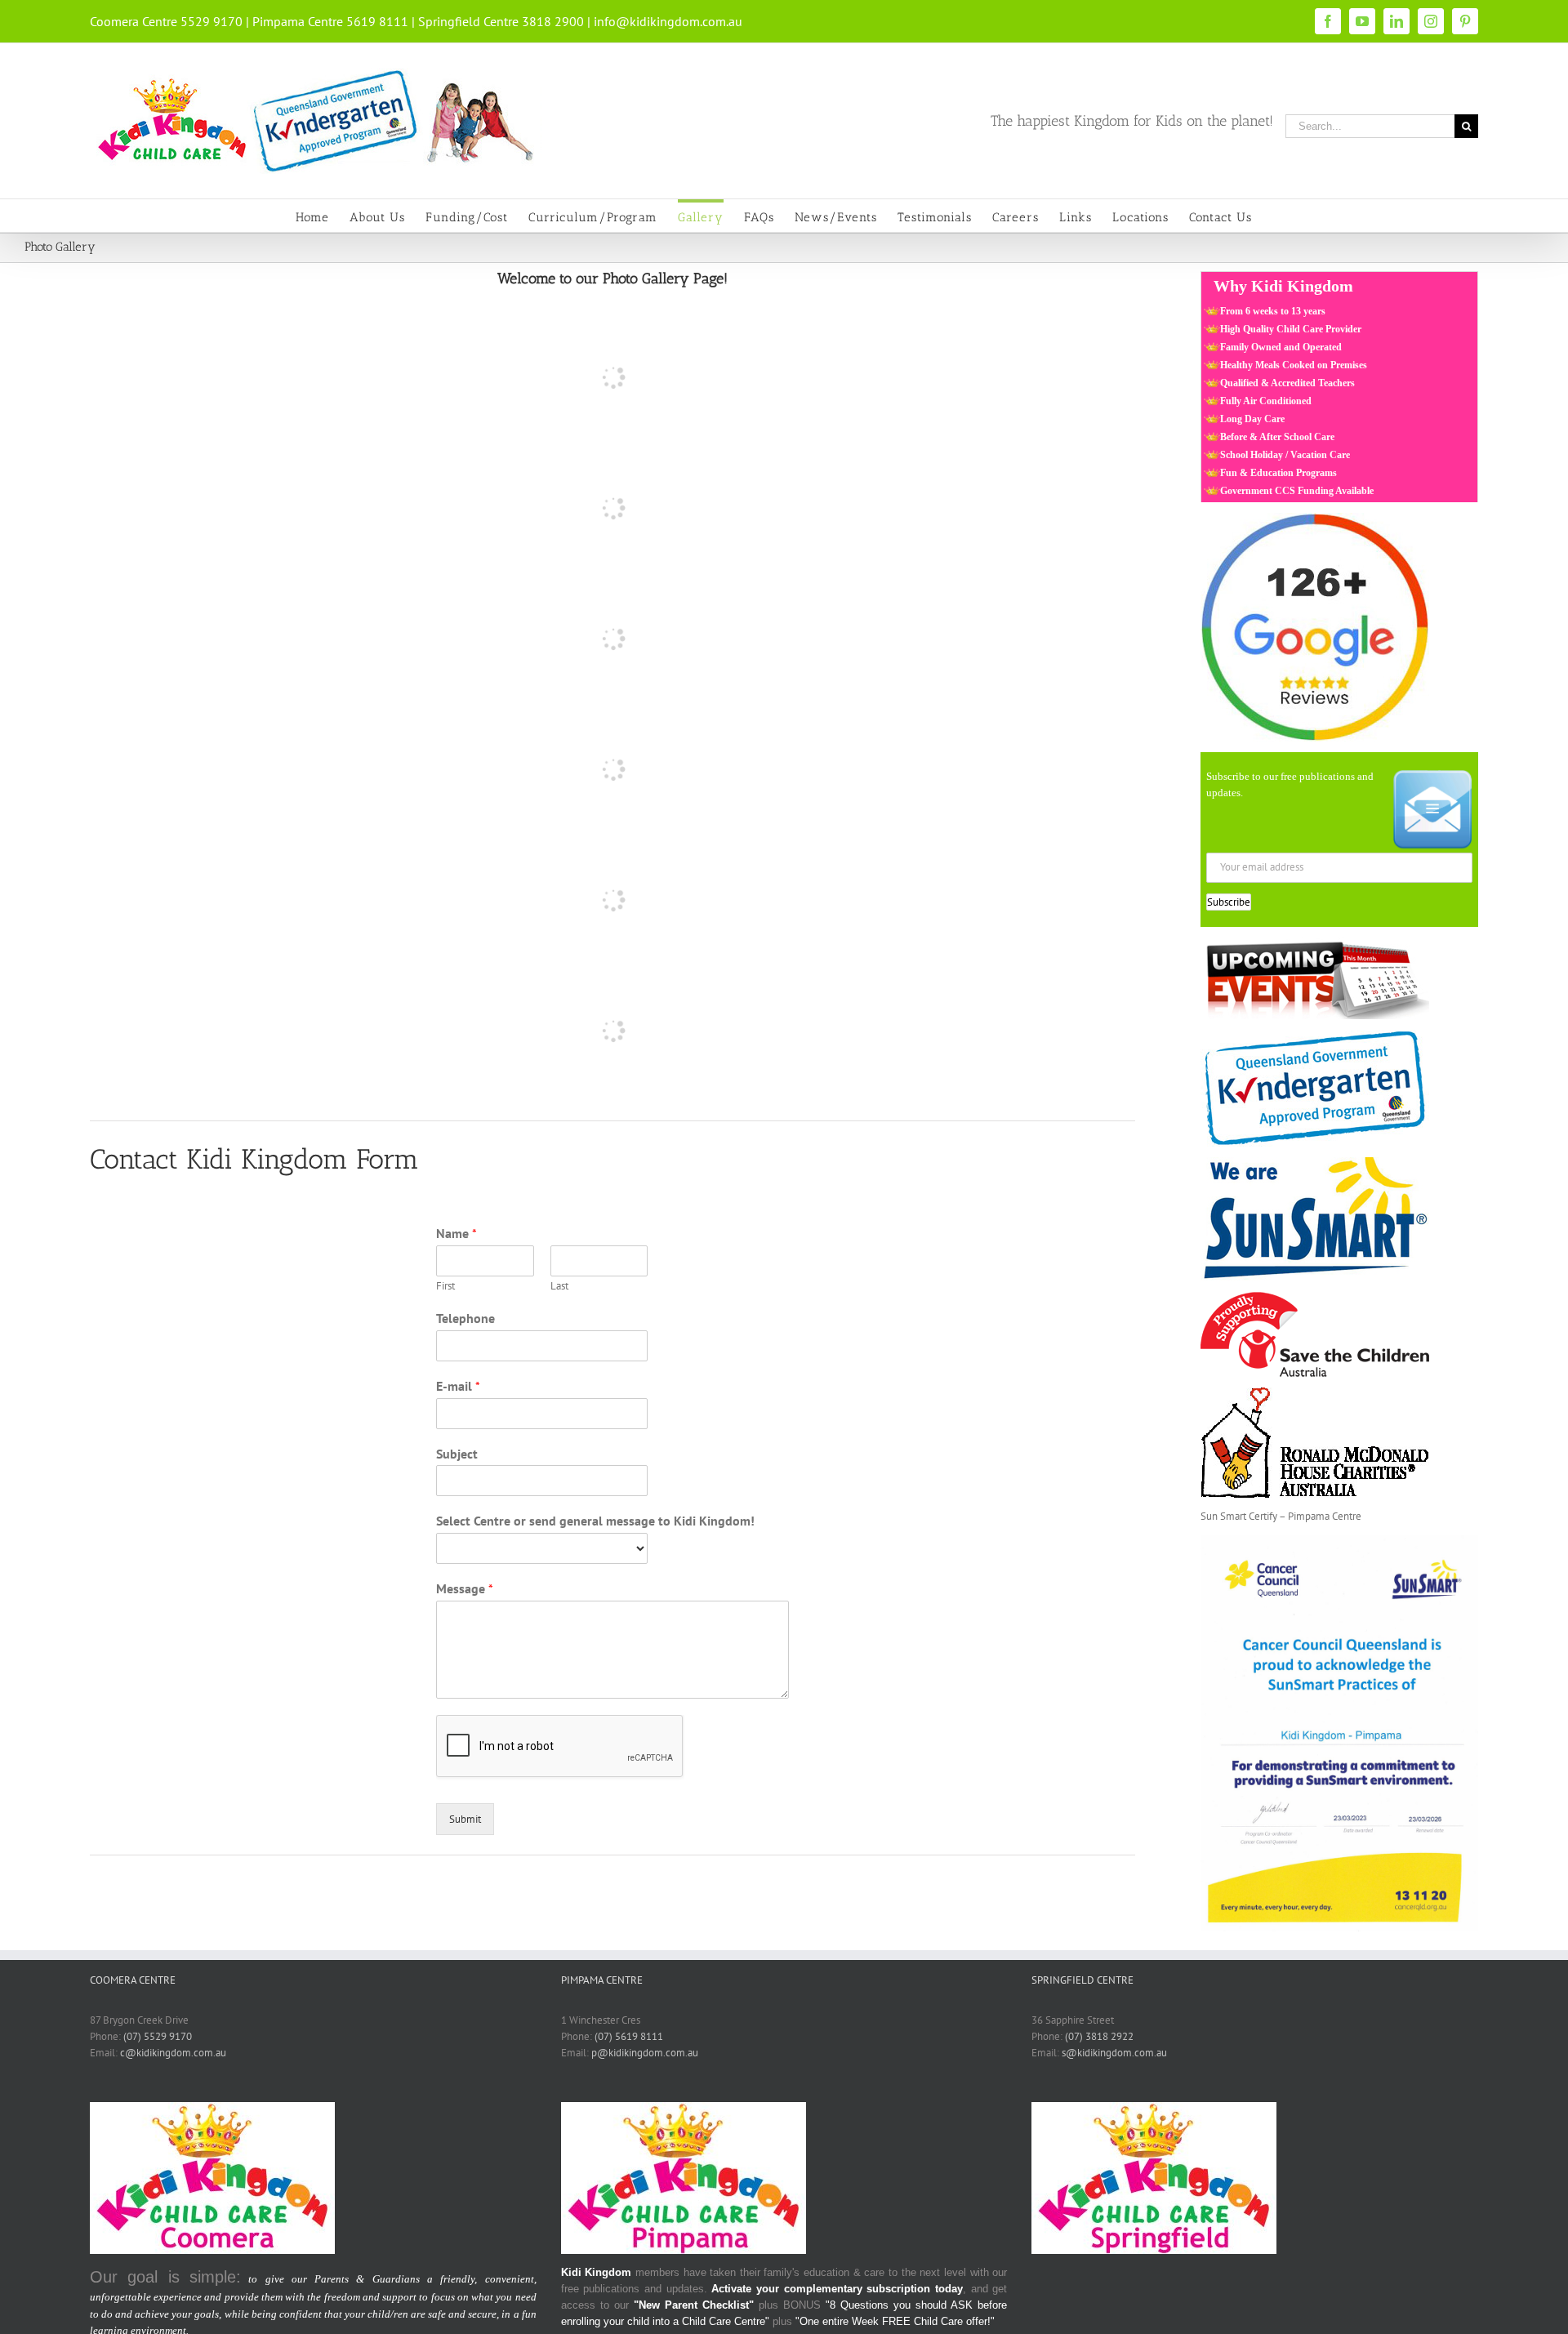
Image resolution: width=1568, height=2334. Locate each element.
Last (559, 1286)
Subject (457, 1454)
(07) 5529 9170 (158, 2036)
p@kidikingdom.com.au (645, 2053)
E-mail (458, 1386)
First (445, 1286)
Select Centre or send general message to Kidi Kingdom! (595, 1521)
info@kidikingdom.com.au (668, 21)
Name (457, 1233)
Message (465, 1588)
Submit (465, 1819)
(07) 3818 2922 (1099, 2036)
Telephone (465, 1318)
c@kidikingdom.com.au (173, 2053)
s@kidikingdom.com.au (1114, 2053)
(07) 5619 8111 (629, 2036)
